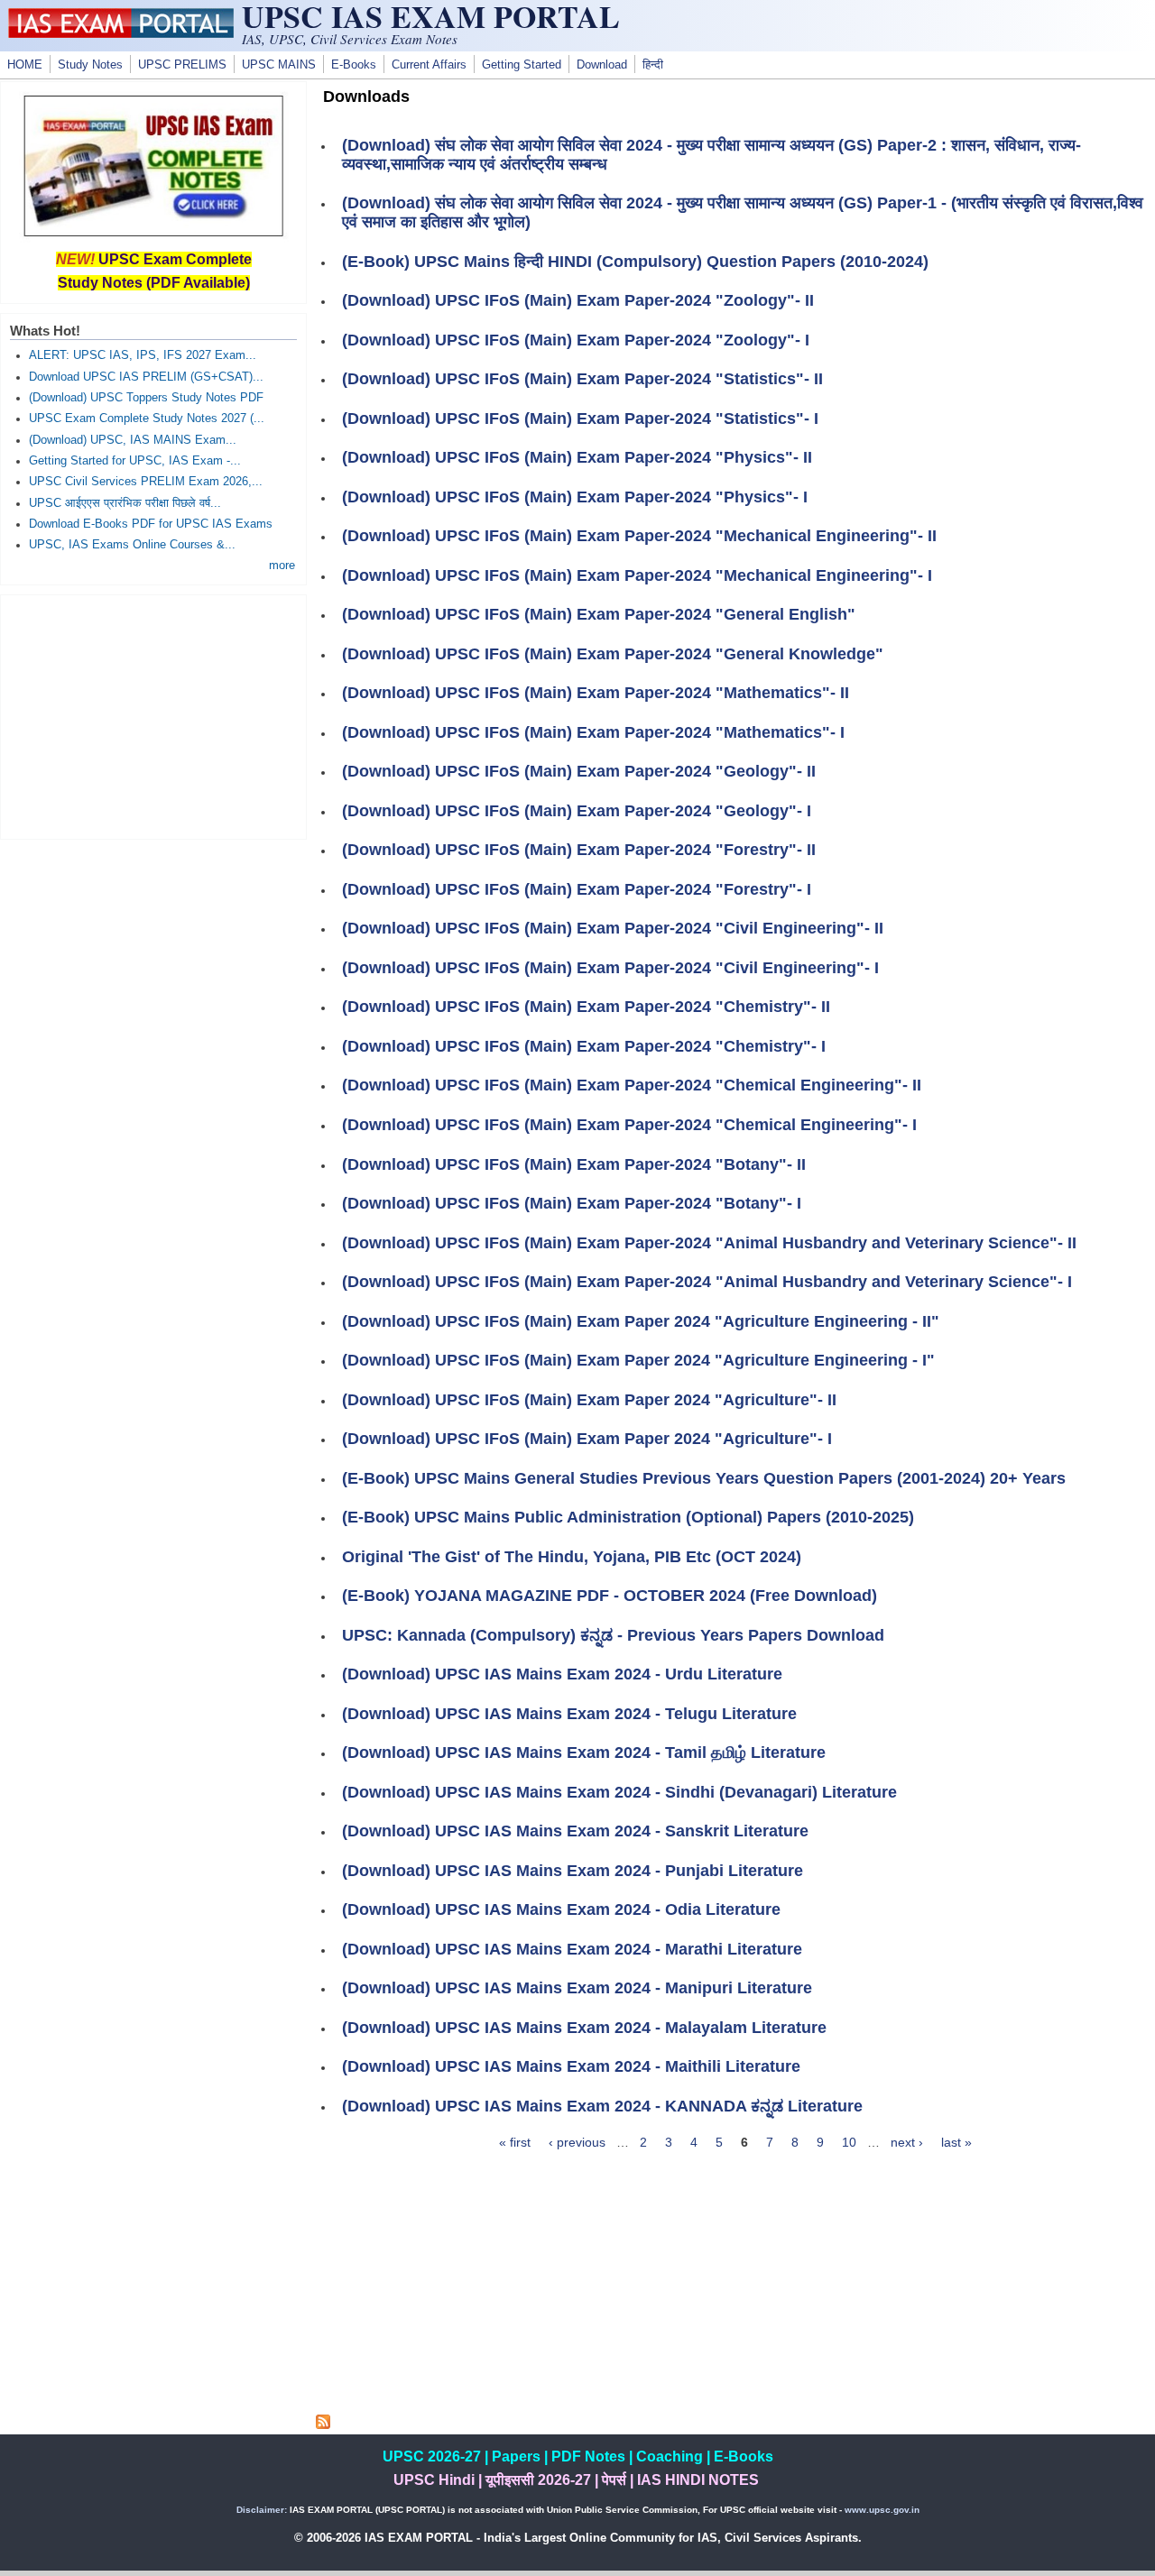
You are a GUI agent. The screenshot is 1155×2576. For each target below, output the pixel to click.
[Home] (121, 33)
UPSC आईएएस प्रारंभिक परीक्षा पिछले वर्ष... (125, 503)
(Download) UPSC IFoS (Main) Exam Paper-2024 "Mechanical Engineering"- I (637, 575)
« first (515, 2142)
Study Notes (90, 65)
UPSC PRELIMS (182, 65)
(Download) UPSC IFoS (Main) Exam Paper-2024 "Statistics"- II (582, 379)
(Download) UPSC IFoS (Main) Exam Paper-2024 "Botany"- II (574, 1164)
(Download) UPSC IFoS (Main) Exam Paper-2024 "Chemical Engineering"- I (629, 1125)
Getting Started (522, 65)
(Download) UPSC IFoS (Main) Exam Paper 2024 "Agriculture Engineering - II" (641, 1321)
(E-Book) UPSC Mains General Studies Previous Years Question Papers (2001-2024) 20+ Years (704, 1478)
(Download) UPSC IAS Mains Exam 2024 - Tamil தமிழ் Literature (584, 1753)
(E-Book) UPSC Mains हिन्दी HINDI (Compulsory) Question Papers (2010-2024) (635, 262)
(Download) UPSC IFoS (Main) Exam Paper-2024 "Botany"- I (572, 1203)
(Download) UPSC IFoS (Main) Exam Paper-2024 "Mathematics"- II (596, 693)
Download (602, 65)
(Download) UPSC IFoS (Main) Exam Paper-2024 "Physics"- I (575, 497)
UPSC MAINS (279, 65)
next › (907, 2142)
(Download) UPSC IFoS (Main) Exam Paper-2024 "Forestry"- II (579, 850)
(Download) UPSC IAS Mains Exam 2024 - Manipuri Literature (577, 1988)
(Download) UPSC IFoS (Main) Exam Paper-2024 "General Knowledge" (613, 654)
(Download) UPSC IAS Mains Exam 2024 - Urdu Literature (562, 1674)
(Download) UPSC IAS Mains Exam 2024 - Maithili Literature (571, 2066)
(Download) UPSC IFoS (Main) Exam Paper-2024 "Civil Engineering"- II (613, 928)
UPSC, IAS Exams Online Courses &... (132, 545)
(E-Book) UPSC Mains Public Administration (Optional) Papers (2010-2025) (628, 1517)
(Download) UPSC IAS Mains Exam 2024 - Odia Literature (561, 1909)
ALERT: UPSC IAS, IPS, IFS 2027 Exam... (143, 355)
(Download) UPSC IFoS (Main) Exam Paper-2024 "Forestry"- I (577, 889)
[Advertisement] (735, 2288)
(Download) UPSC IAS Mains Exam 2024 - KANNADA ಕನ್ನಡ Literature (602, 2106)
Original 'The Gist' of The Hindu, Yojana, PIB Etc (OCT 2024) (572, 1557)
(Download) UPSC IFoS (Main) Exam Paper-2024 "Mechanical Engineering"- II (639, 536)
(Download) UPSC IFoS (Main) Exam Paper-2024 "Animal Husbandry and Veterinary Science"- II (709, 1243)
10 (849, 2142)
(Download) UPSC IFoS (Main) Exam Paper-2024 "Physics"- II (577, 457)
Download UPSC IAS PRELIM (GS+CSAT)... (146, 377)
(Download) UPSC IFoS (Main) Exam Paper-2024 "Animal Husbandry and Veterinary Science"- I (707, 1282)
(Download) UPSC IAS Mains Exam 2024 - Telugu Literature (569, 1714)
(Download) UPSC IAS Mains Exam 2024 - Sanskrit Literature (575, 1831)
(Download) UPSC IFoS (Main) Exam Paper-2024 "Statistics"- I (580, 419)
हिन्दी (653, 65)
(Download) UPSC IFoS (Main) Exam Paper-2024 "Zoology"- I (576, 340)
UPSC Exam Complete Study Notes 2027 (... (147, 419)
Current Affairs (429, 65)
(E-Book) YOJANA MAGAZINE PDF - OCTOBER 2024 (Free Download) (610, 1596)
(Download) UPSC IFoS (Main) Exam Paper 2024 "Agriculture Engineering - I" (638, 1360)
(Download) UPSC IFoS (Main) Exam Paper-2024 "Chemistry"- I (584, 1046)
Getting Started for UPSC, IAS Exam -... (135, 461)
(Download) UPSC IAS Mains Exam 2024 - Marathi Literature (572, 1949)
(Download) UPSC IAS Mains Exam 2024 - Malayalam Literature (584, 2028)
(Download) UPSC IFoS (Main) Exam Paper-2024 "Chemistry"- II (586, 1007)
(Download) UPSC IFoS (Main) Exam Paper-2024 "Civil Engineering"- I (610, 968)
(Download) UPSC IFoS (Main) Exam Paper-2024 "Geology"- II (579, 771)
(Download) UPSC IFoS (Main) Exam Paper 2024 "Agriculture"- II (589, 1400)
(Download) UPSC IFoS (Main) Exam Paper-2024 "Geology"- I (577, 811)
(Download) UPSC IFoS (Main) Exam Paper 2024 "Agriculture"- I (587, 1439)
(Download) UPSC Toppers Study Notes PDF (146, 398)
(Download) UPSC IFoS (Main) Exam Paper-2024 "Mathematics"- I (593, 732)
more (282, 566)
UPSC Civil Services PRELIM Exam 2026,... (146, 482)
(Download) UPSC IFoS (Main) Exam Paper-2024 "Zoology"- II (578, 300)
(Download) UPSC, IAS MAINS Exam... (133, 440)
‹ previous (577, 2142)
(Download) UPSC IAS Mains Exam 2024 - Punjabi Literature (573, 1871)
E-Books (354, 65)
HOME (25, 65)
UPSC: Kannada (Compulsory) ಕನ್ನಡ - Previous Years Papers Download (613, 1635)
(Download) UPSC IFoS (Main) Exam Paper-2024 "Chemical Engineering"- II (632, 1085)
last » (956, 2142)
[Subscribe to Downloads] (323, 2424)
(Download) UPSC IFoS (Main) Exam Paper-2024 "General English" (599, 614)
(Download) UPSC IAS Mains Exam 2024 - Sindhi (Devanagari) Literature (619, 1792)
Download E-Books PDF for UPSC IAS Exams (151, 524)
